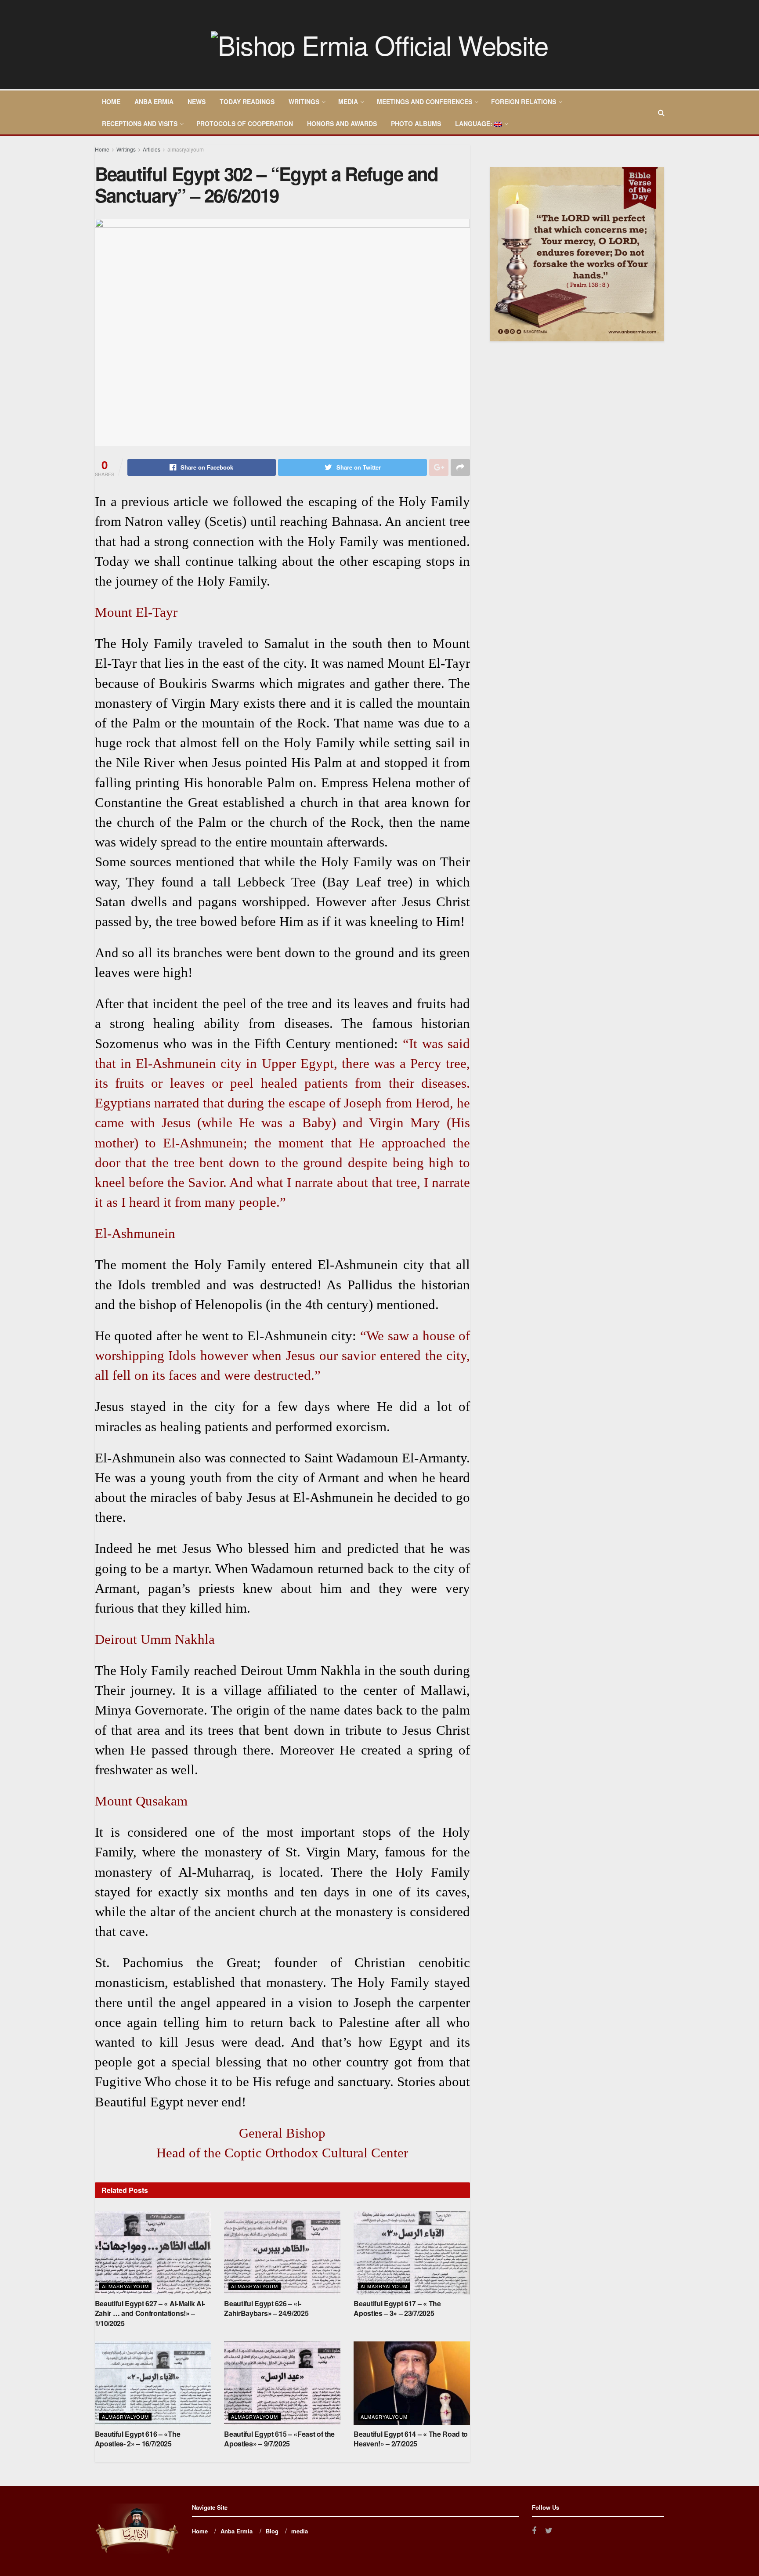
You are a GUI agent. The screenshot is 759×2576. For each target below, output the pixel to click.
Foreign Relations (524, 101)
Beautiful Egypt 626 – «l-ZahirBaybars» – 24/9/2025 (266, 2308)
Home (111, 101)
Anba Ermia (154, 101)
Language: (475, 123)
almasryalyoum (186, 149)
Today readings (247, 101)
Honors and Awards (342, 123)
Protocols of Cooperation (245, 123)
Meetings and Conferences (425, 101)
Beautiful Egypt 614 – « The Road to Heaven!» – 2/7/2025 (411, 2439)
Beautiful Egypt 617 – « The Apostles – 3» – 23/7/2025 (397, 2308)
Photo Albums (416, 123)
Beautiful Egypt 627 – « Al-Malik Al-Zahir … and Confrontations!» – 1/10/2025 (150, 2313)
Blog (272, 2531)
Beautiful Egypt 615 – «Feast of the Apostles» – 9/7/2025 (279, 2439)
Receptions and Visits (140, 123)
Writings (304, 101)
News (197, 101)
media (348, 101)
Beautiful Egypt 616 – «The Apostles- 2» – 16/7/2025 (138, 2439)
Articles (152, 149)
